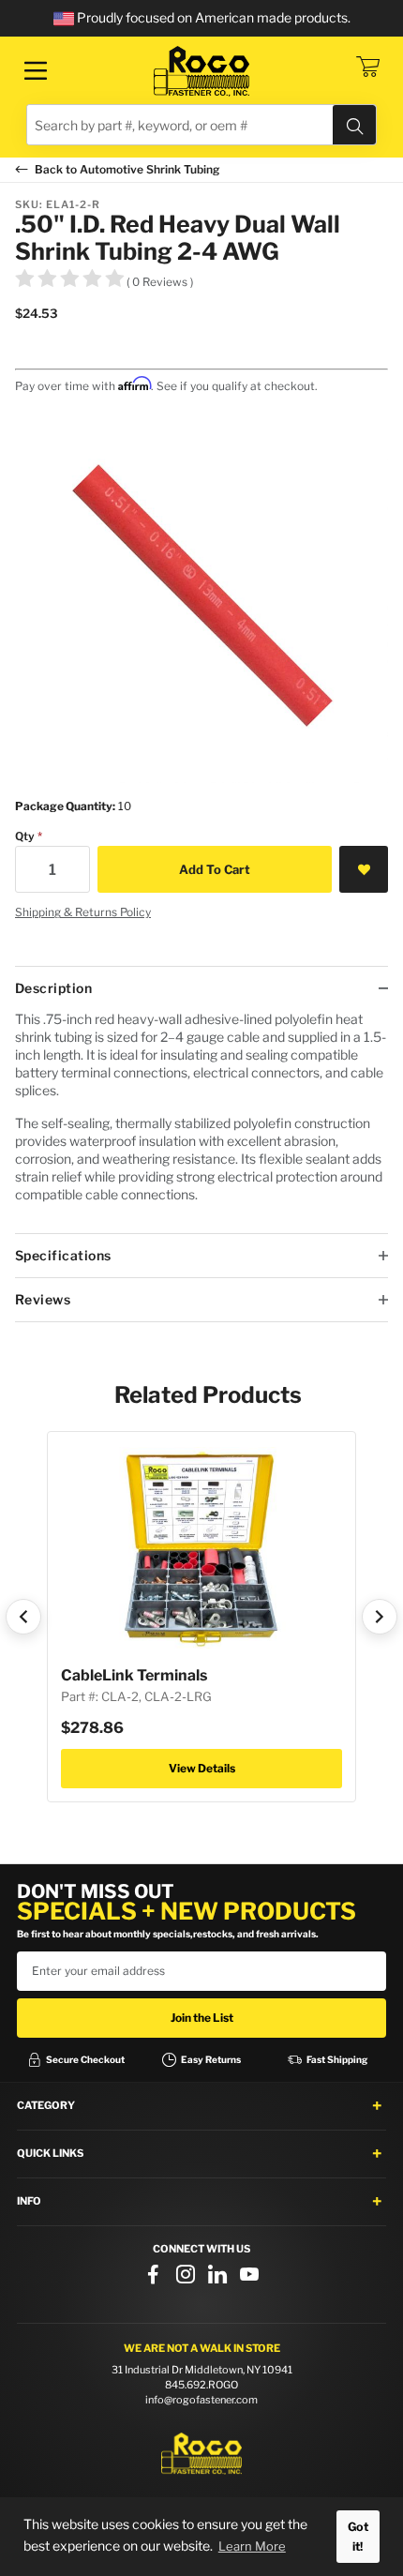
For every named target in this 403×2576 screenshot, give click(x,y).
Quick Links (50, 2153)
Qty (25, 836)
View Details (202, 1768)
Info (29, 2201)
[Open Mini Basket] (367, 67)
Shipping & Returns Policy (83, 912)
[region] (201, 1122)
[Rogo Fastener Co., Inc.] (201, 71)
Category (46, 2105)
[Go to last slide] (23, 1617)
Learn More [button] (252, 2546)
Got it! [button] (358, 2537)
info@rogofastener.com (201, 2400)
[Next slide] (380, 1617)
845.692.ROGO (201, 2385)
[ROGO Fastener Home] (201, 2454)
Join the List (202, 2018)
